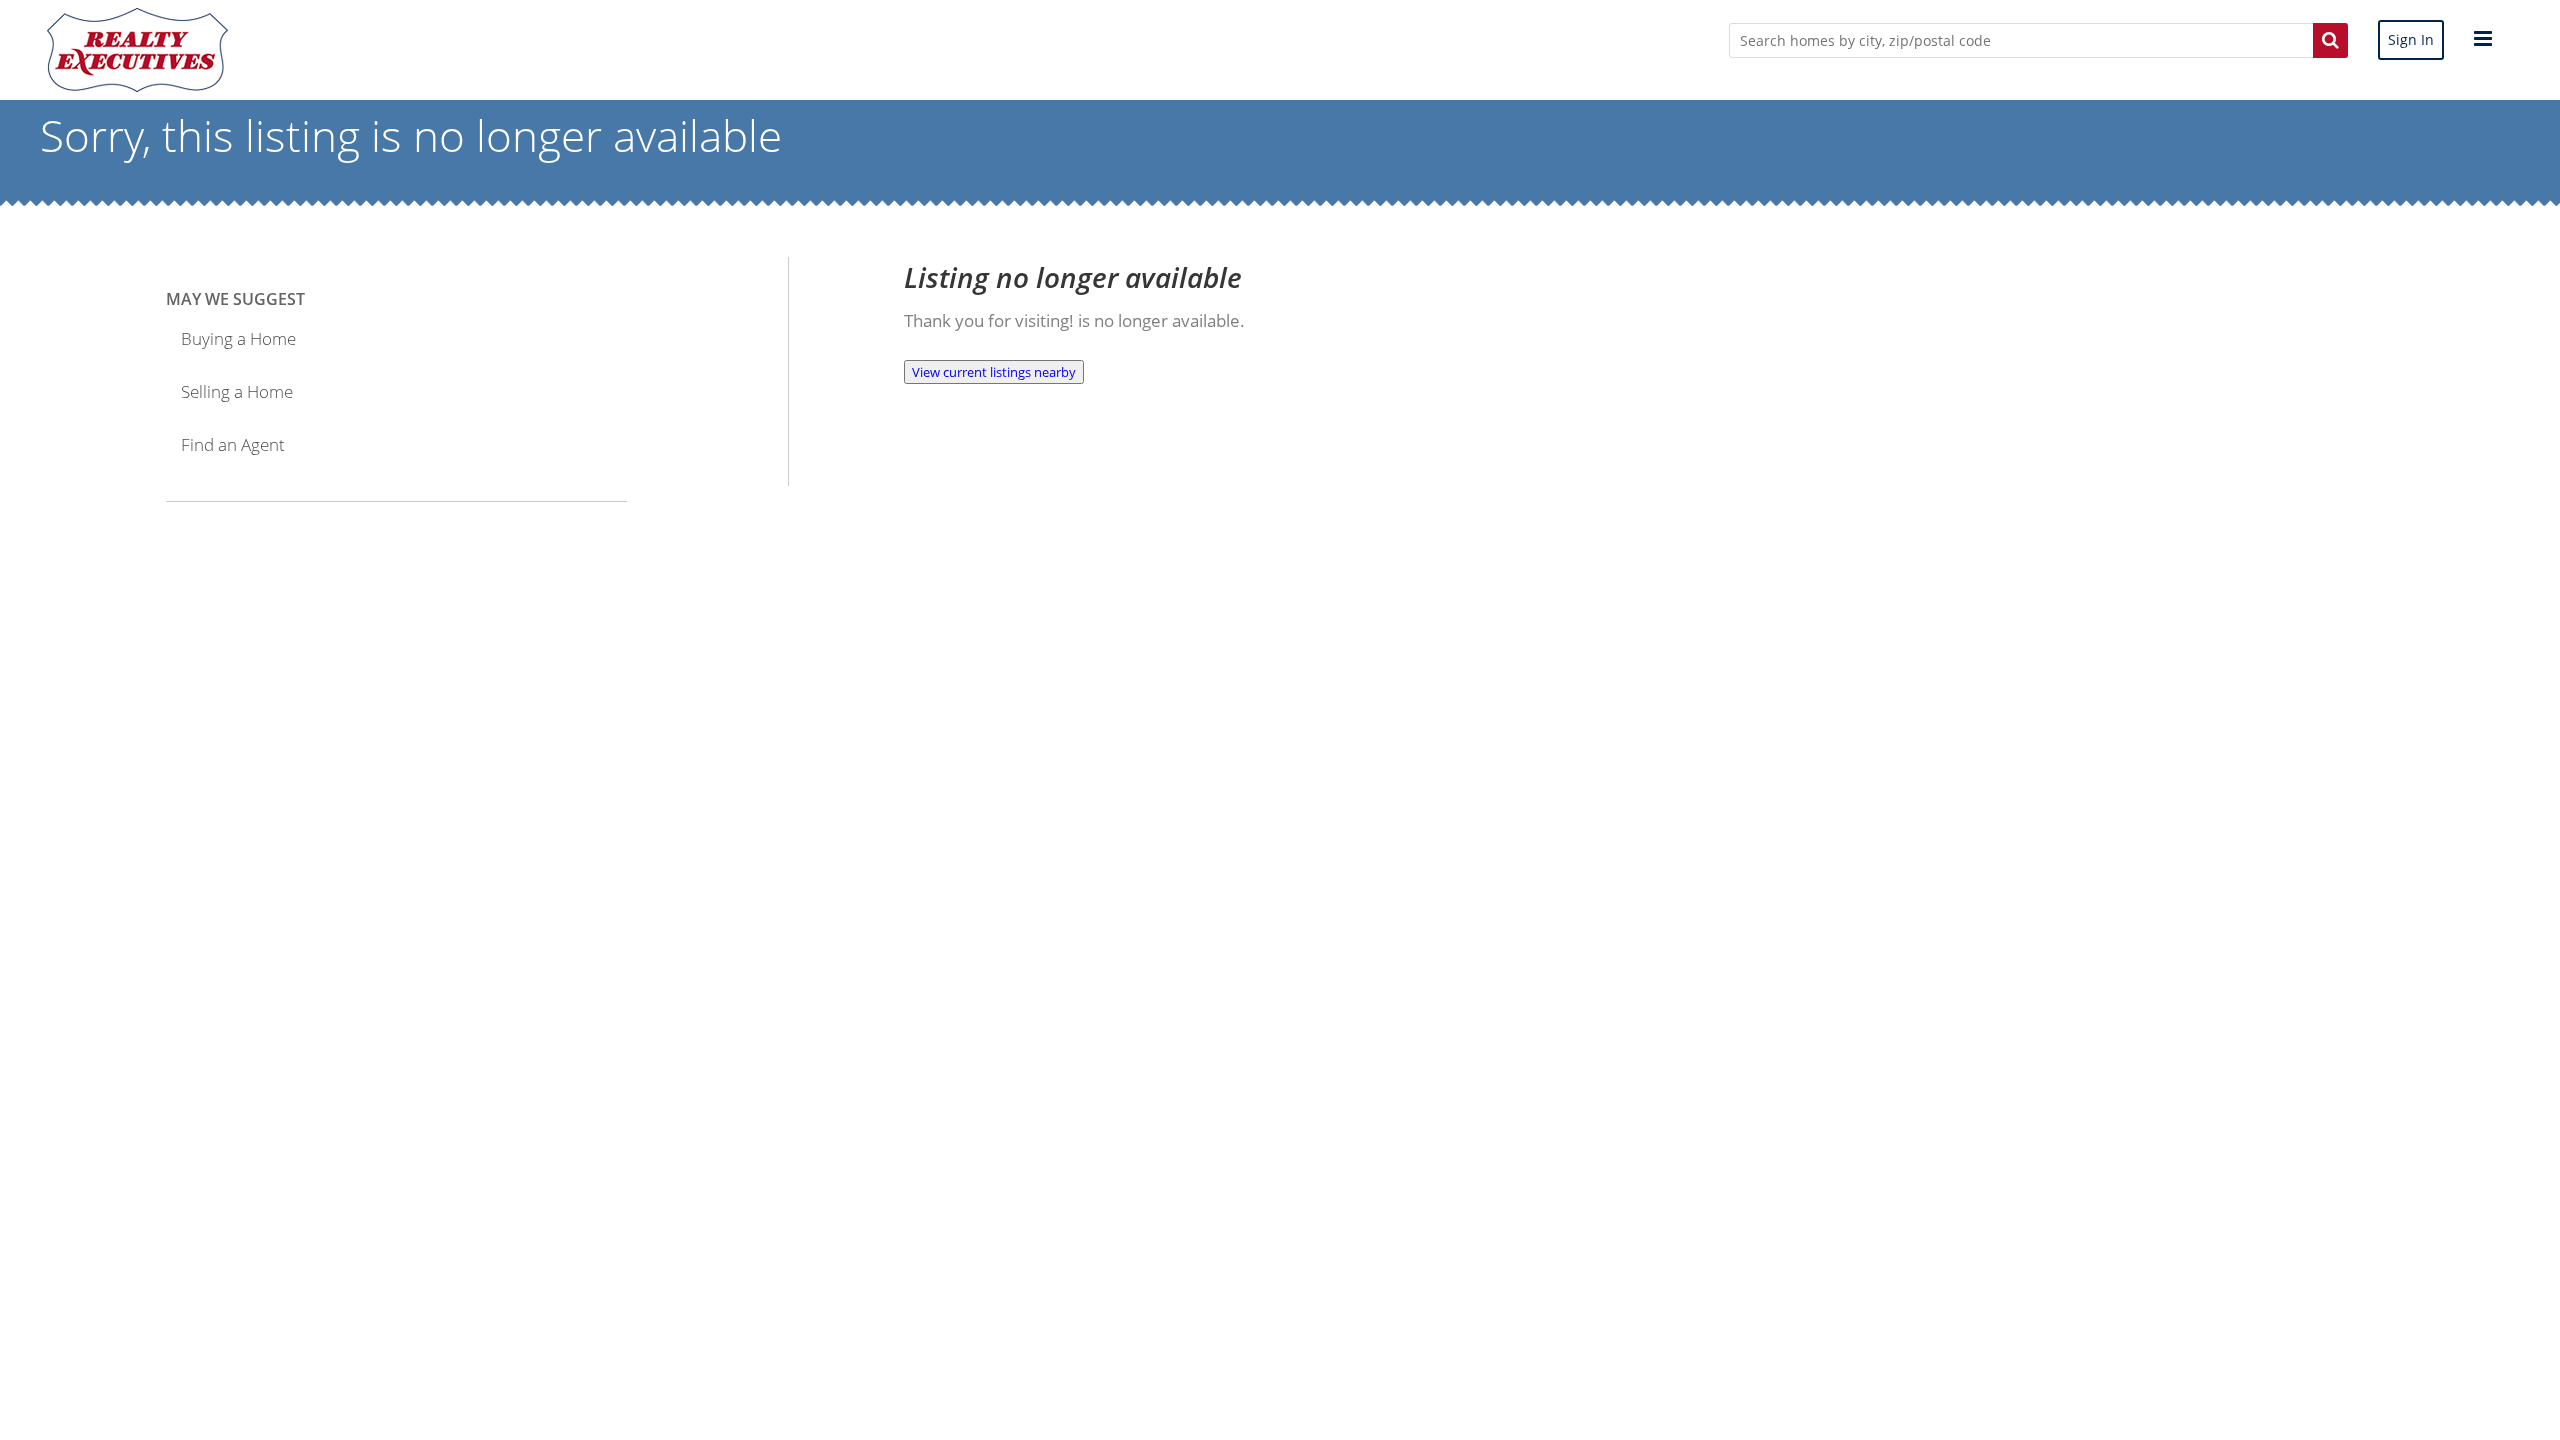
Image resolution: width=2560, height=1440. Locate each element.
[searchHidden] (2330, 40)
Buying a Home (238, 338)
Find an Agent (233, 444)
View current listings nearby (994, 372)
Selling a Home (237, 391)
